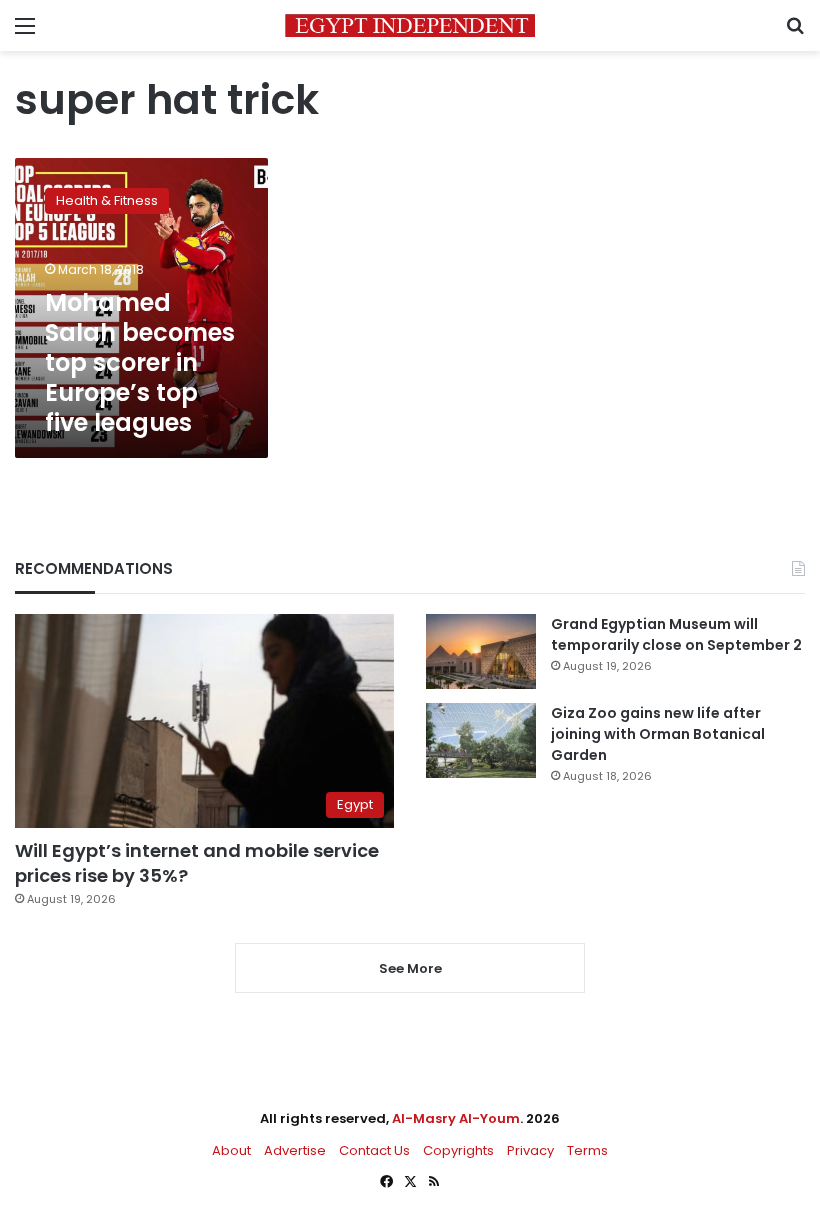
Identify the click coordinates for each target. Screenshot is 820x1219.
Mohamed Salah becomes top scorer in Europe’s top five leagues (140, 362)
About (231, 1150)
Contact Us (374, 1150)
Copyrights (458, 1150)
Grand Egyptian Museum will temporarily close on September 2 (676, 634)
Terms (587, 1150)
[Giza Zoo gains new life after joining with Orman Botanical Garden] (481, 740)
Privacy (530, 1150)
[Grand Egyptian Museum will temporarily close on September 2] (481, 651)
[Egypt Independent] (410, 25)
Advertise (295, 1150)
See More (410, 968)
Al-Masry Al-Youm (456, 1118)
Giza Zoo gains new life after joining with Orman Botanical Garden (658, 734)
